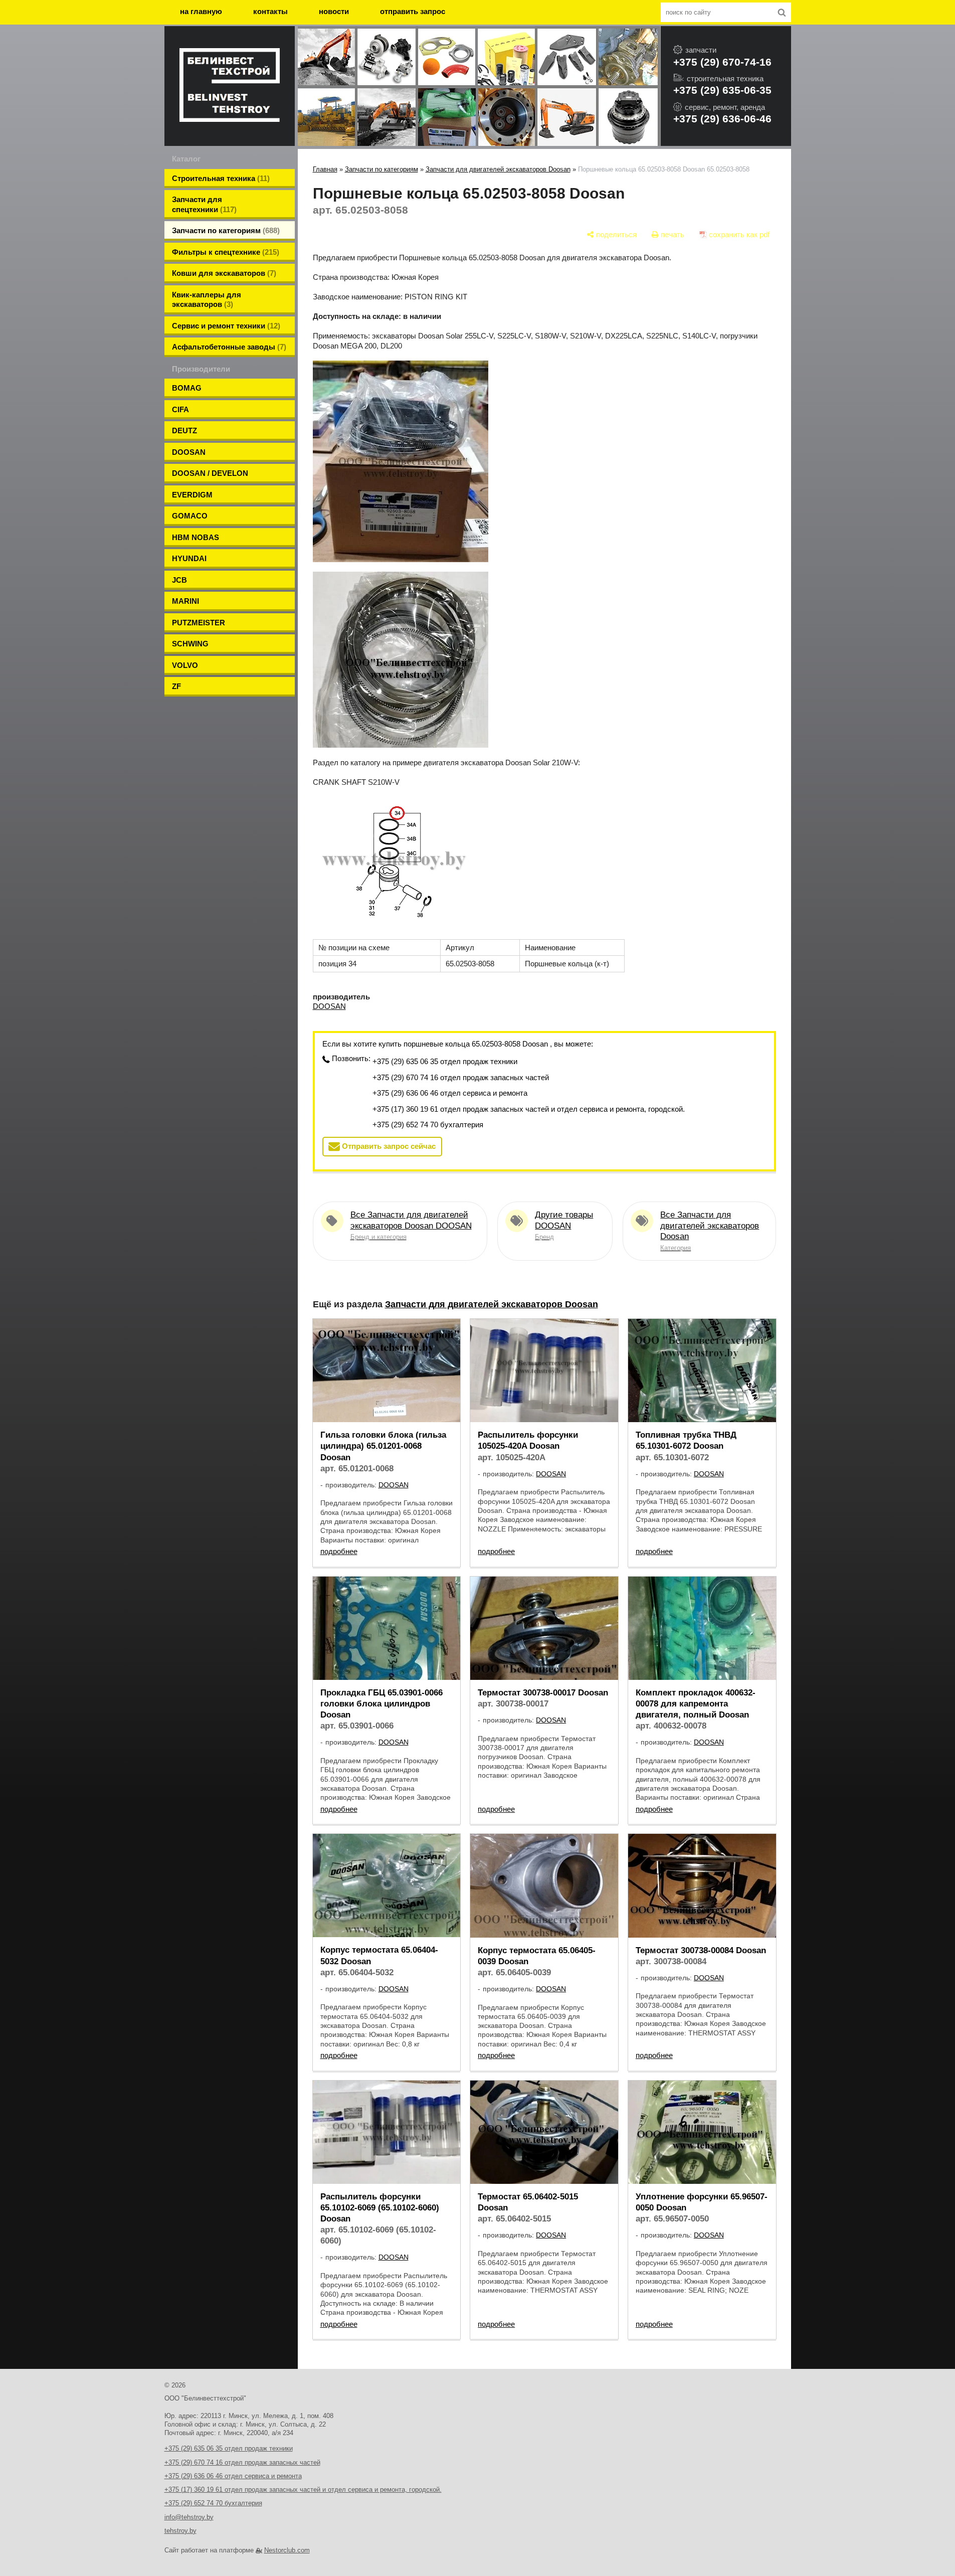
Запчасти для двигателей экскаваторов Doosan (498, 169)
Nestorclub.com (287, 2550)
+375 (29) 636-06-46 (722, 119)
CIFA (180, 409)
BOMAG (187, 388)
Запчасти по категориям (381, 169)
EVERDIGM (192, 495)
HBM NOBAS (196, 537)
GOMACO (190, 516)
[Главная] (230, 86)
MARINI (185, 601)
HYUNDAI (189, 558)
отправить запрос (413, 11)
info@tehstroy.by (189, 2517)
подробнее (339, 1551)
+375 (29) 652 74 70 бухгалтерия (428, 1125)
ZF (176, 686)
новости (334, 11)
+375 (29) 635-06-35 (722, 90)
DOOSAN (189, 452)
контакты (270, 11)
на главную (201, 11)
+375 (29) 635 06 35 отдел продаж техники (445, 1061)
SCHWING (190, 644)
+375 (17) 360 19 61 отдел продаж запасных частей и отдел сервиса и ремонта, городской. (529, 1109)
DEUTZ (184, 431)
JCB (179, 580)
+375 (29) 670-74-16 (722, 62)
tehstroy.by (180, 2531)
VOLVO (185, 665)
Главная (325, 169)
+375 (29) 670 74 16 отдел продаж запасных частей (461, 1077)
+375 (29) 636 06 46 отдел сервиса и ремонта (450, 1093)
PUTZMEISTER (199, 623)
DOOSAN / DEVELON (210, 473)
